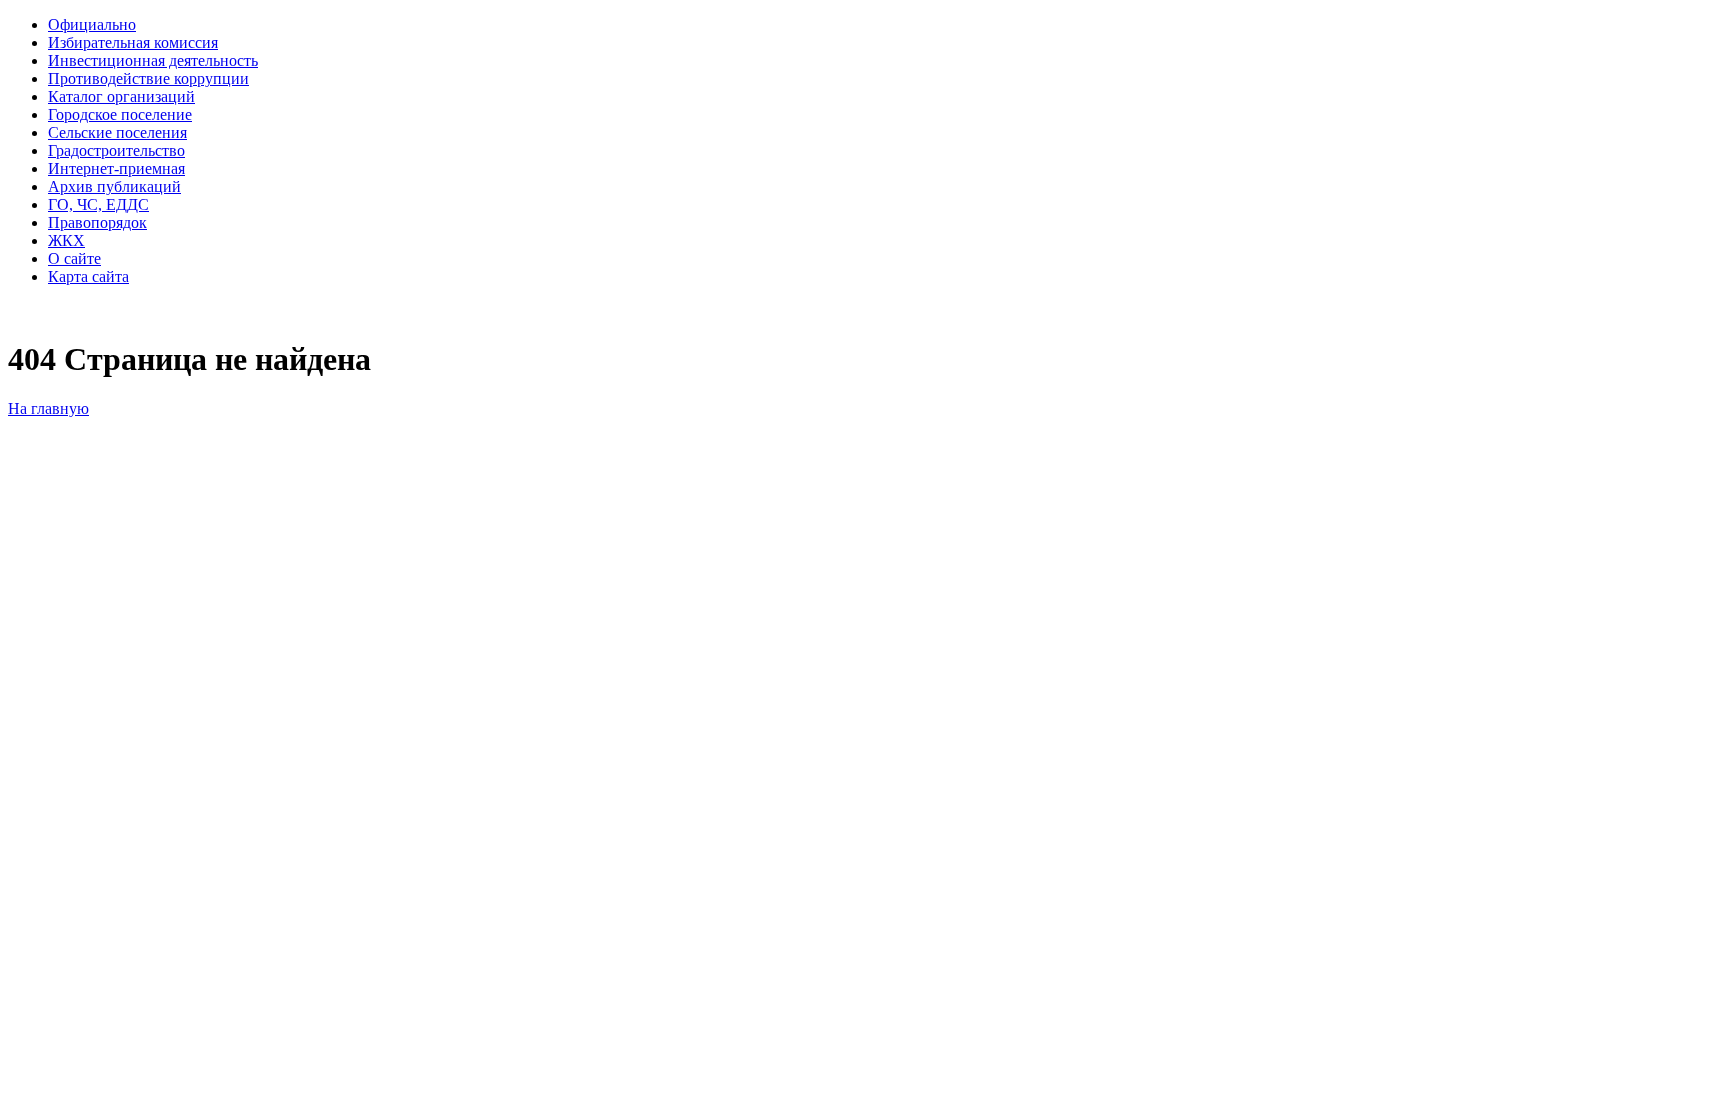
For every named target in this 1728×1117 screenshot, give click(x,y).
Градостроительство (116, 150)
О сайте (74, 258)
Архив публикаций (114, 186)
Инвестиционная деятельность (153, 60)
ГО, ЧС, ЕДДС (98, 204)
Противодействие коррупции (148, 78)
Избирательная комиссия (133, 42)
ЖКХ (66, 240)
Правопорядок (97, 222)
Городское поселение (120, 114)
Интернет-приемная (116, 168)
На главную (48, 408)
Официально (92, 24)
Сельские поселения (117, 132)
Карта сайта (88, 276)
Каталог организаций (121, 96)
